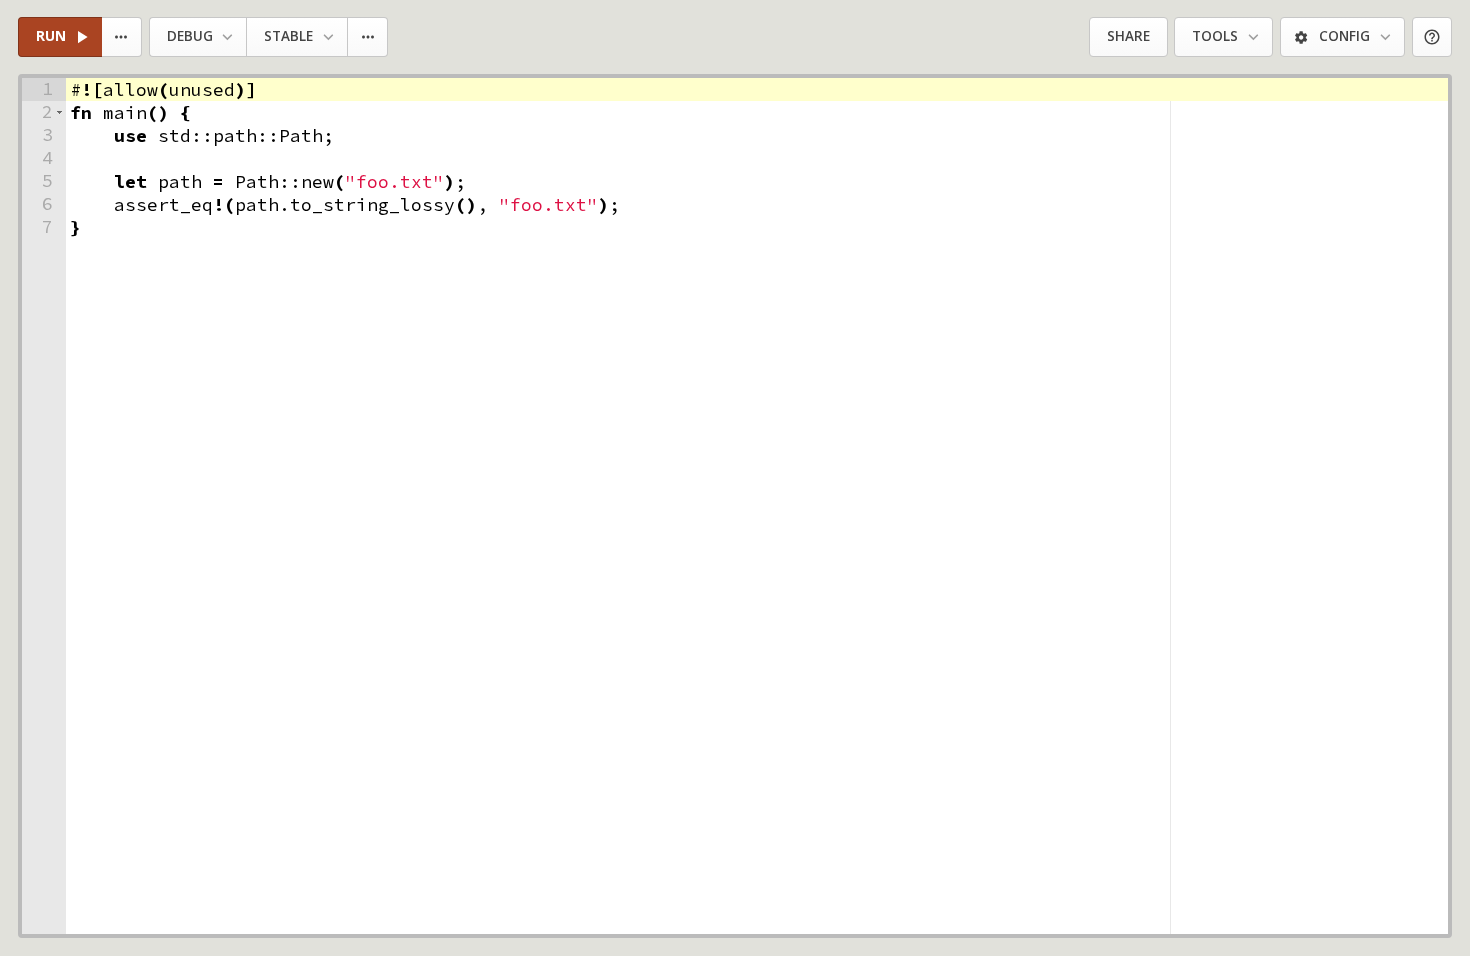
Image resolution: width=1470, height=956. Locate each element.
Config (1344, 36)
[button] (59, 112)
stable (288, 36)
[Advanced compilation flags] (368, 37)
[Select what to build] (122, 37)
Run (51, 36)
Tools (1215, 36)
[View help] (1432, 37)
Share (1128, 36)
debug (190, 36)
